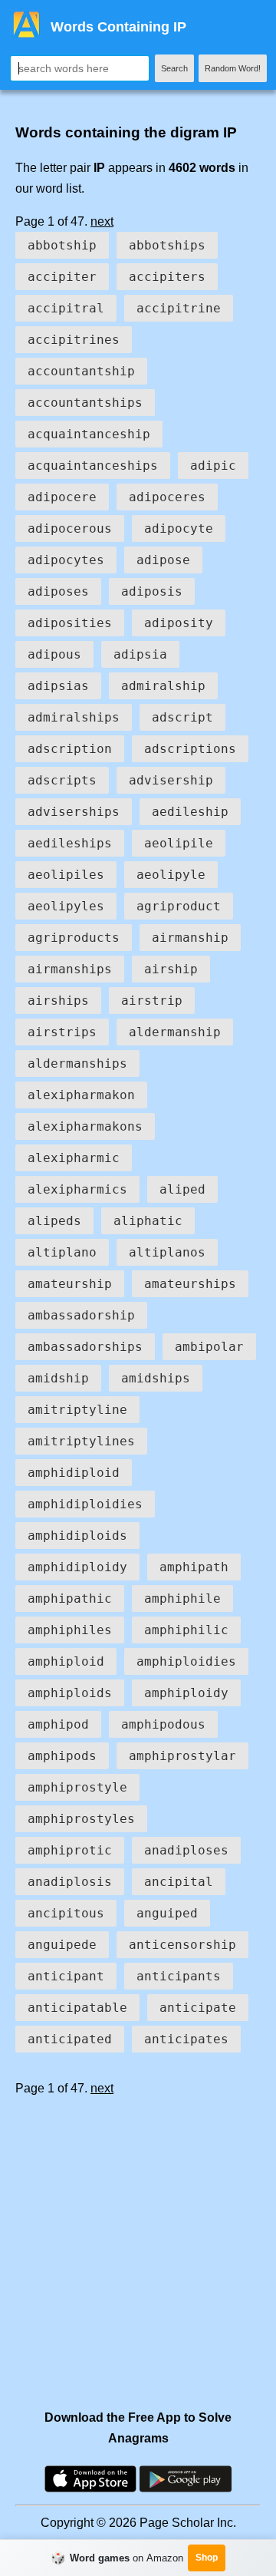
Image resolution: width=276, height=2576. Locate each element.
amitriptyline (77, 1410)
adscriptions (190, 749)
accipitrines (74, 340)
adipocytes (66, 560)
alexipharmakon (81, 1095)
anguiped (167, 1913)
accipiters (167, 277)
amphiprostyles (81, 1819)
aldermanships (77, 1063)
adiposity (179, 623)
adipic (213, 466)
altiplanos (167, 1252)
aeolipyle (171, 875)
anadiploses (186, 1850)
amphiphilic (186, 1630)
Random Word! (233, 68)
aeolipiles (66, 875)
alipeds (54, 1221)
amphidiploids (77, 1536)
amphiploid (66, 1661)
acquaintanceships (93, 466)
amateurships (190, 1284)
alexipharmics (77, 1189)
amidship (58, 1378)
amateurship (70, 1284)
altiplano (62, 1252)
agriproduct (179, 906)
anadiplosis (70, 1882)
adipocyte (179, 528)
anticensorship (182, 1945)
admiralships (74, 717)
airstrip (152, 1001)
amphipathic (70, 1598)
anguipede (62, 1945)
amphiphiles (70, 1630)
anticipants (179, 1976)
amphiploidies (186, 1661)
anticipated (70, 2039)
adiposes (58, 591)
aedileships (70, 843)
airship (171, 969)
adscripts (62, 780)
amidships (156, 1378)
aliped (182, 1189)
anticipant (66, 1976)
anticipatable (77, 2008)
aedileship (190, 812)
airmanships (70, 969)
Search (174, 68)
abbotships (167, 245)
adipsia (140, 654)
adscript (182, 717)
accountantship (81, 371)
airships (58, 1001)
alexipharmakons (85, 1126)
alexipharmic (74, 1158)
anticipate (198, 2008)
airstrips (62, 1032)
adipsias (58, 686)
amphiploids (70, 1693)
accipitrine (179, 308)
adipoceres (167, 497)
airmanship (190, 938)
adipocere (62, 497)
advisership (171, 780)
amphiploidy (186, 1693)
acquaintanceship (89, 434)
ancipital (179, 1882)
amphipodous (163, 1724)
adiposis (152, 591)
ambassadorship (81, 1315)
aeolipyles (66, 906)
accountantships (85, 403)
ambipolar (209, 1347)
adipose (163, 560)
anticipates (186, 2039)
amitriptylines (81, 1441)
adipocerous (70, 528)
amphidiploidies (85, 1504)
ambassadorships (85, 1347)
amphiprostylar (182, 1756)
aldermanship (175, 1032)
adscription (70, 749)
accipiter (62, 277)
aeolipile (179, 843)
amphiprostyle (77, 1787)
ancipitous (66, 1913)
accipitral (66, 308)
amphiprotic (70, 1850)
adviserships (74, 812)
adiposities (70, 623)
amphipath (194, 1567)
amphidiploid (74, 1473)
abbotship (62, 245)
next (102, 221)
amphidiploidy (77, 1567)
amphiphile (182, 1598)
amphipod (58, 1724)
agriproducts (74, 938)
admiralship (163, 686)
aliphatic (148, 1221)
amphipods (62, 1756)
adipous (54, 654)
